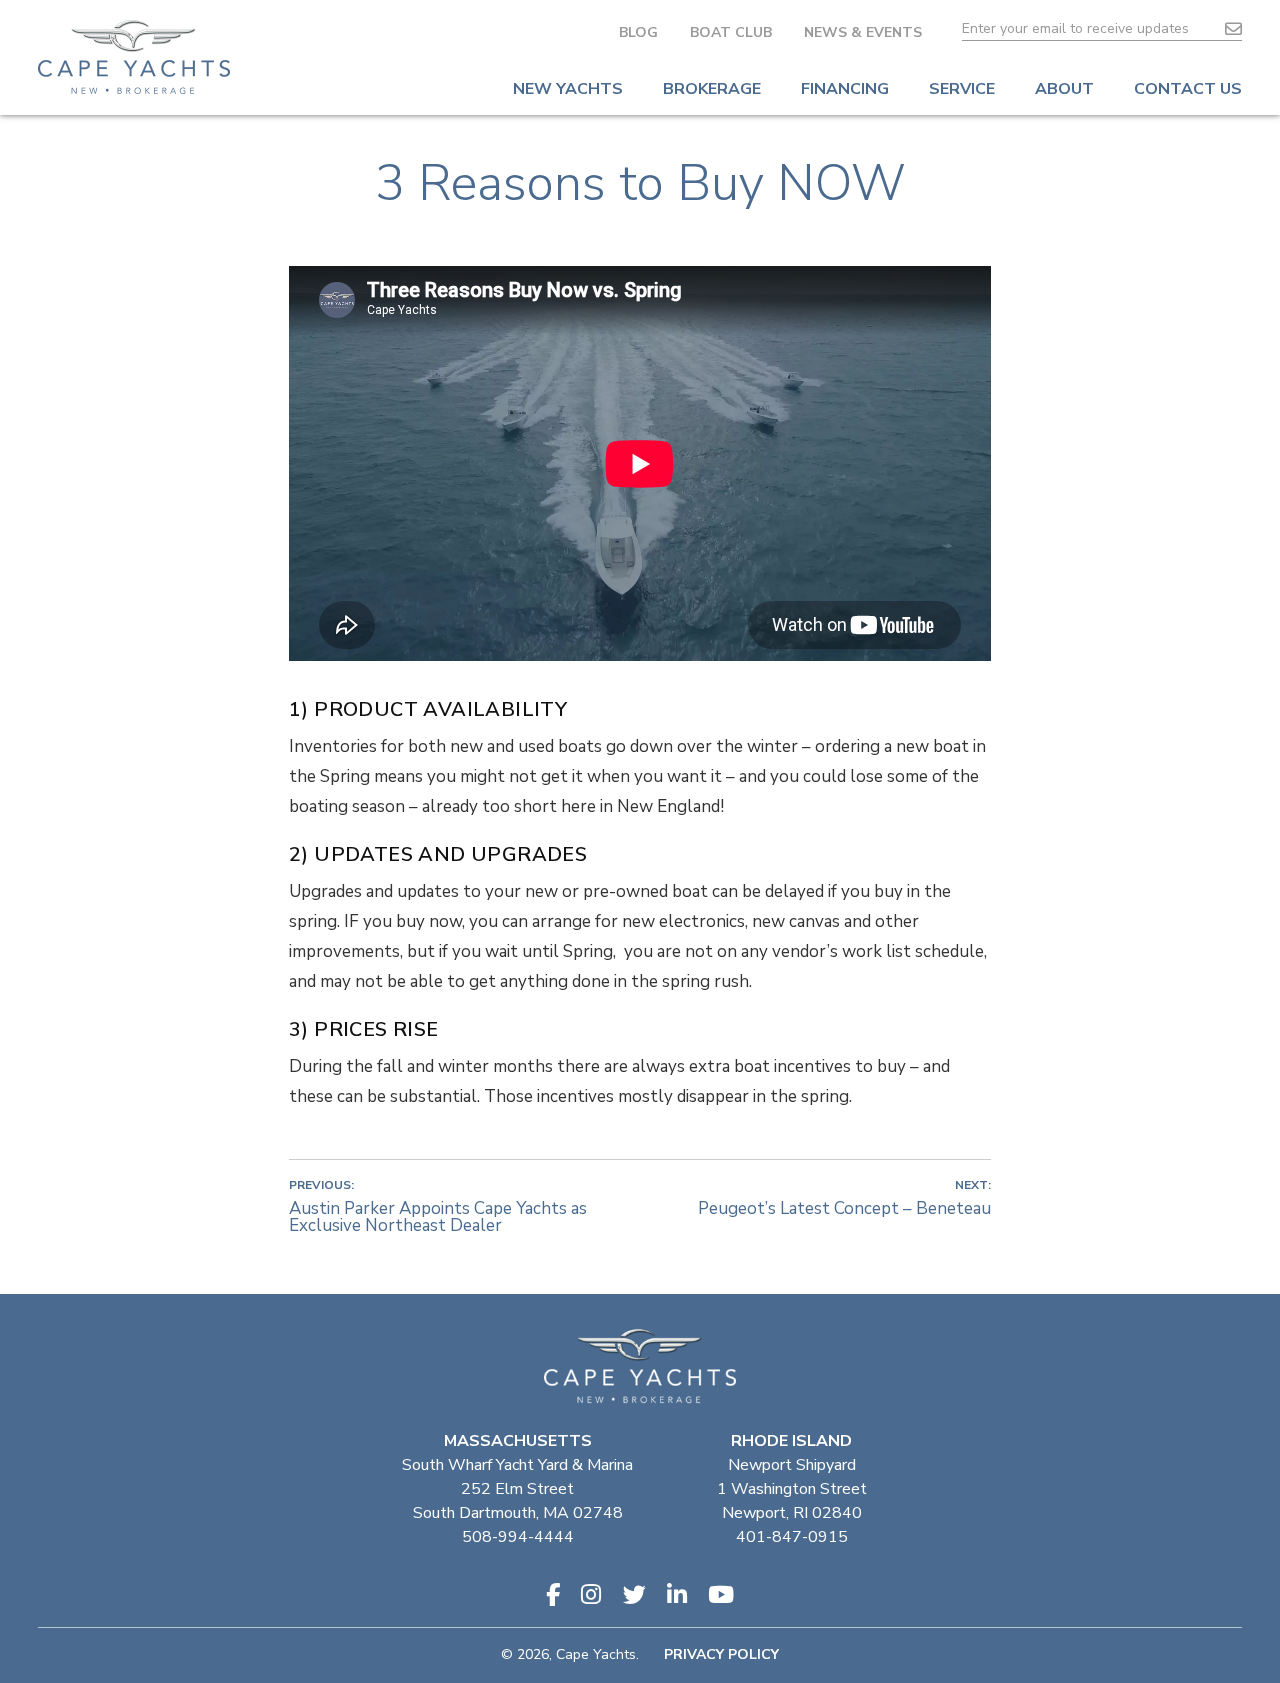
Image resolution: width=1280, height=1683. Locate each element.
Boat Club (731, 32)
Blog (638, 32)
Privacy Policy (721, 1654)
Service (962, 89)
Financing (845, 89)
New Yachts (568, 89)
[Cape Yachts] (134, 57)
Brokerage (712, 89)
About (1064, 89)
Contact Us (1188, 89)
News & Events (863, 32)
